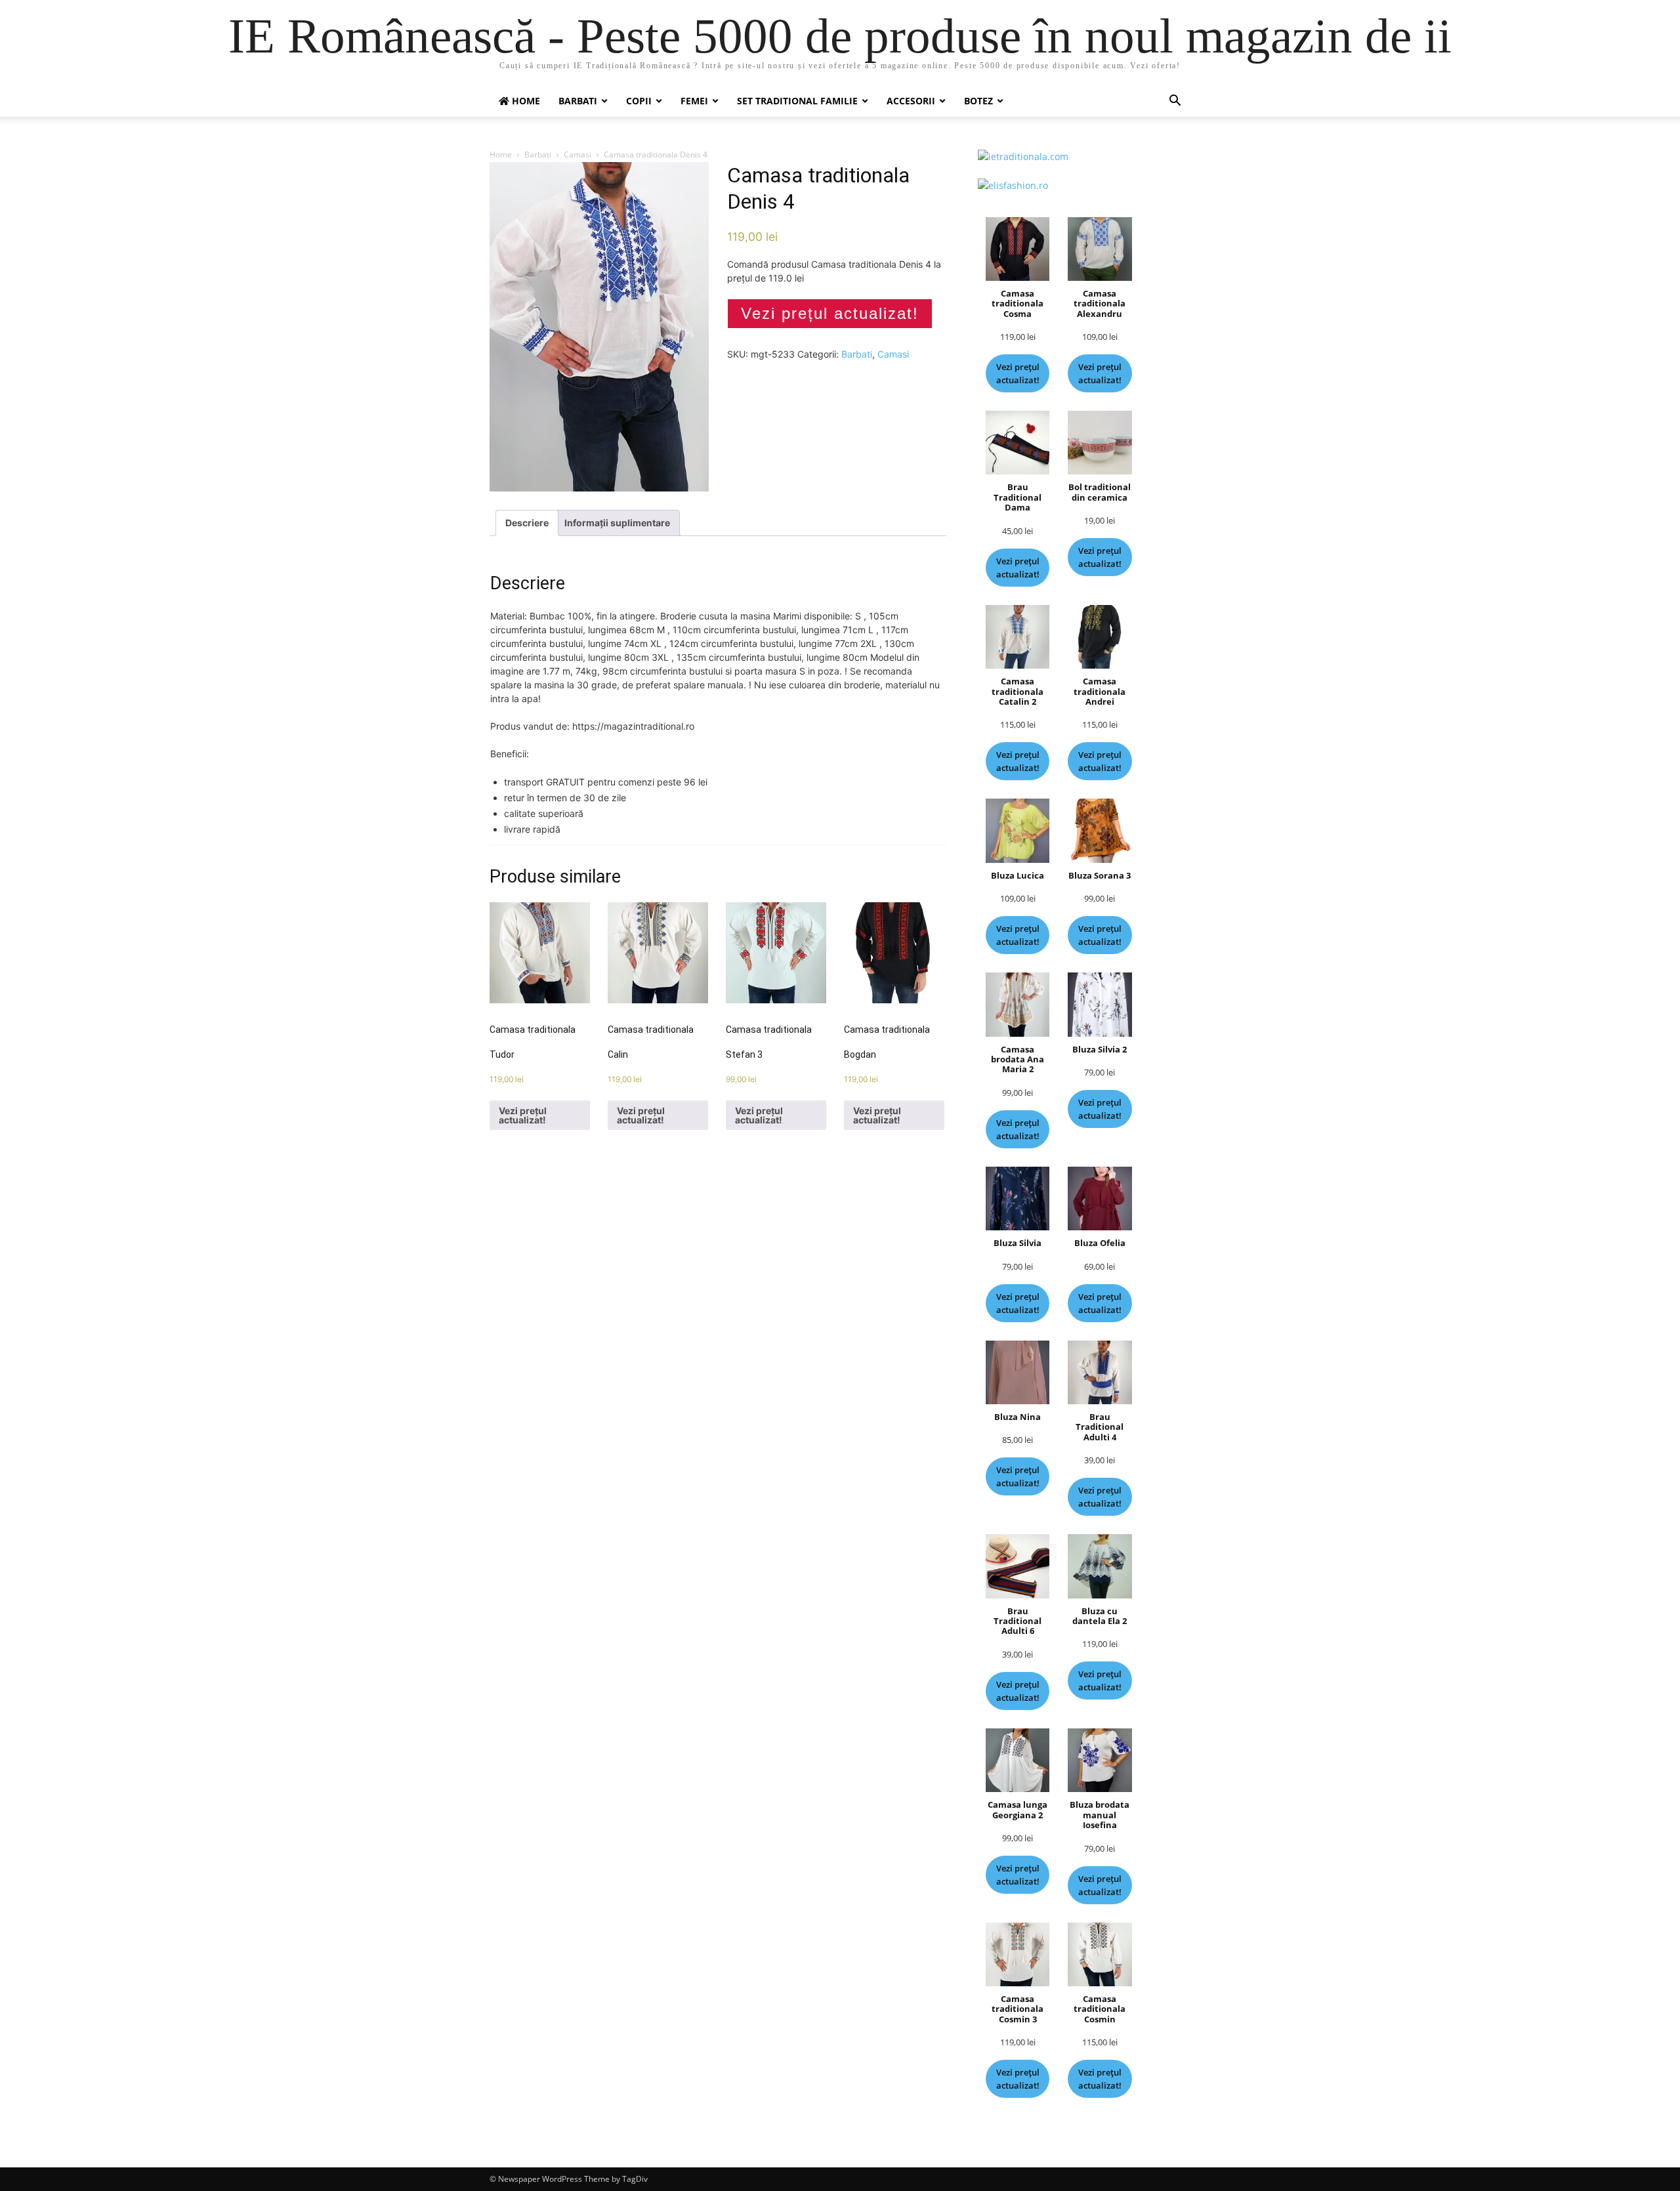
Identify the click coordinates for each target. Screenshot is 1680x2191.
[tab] (527, 523)
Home (501, 155)
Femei (694, 101)
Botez (978, 101)
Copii (639, 101)
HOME (525, 101)
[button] (1175, 102)
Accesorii (911, 101)
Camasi (577, 155)
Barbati (578, 101)
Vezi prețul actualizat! (830, 313)
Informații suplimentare (617, 523)
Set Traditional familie (797, 101)
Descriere (527, 523)
